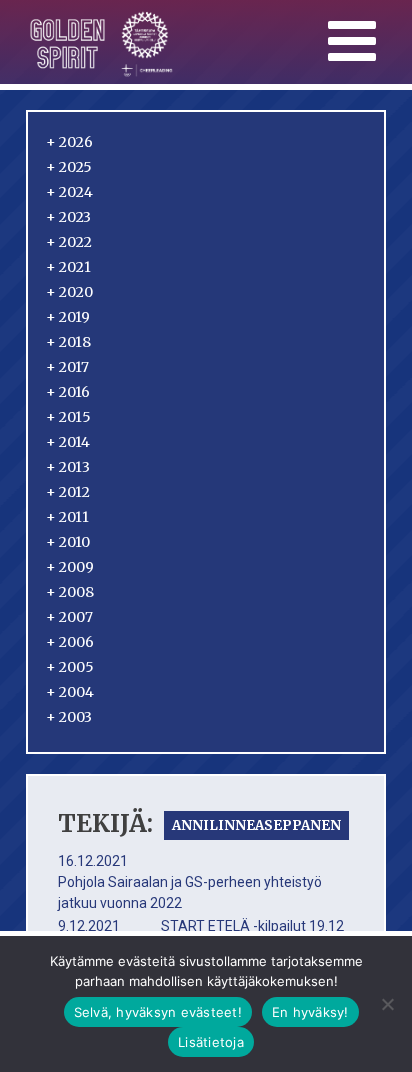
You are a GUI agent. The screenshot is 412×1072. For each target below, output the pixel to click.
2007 (69, 617)
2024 (69, 192)
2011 (67, 517)
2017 (67, 367)
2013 (68, 467)
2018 (68, 342)
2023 (68, 217)
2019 (68, 317)
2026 (69, 142)
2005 (70, 667)
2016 (68, 392)
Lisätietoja (211, 1042)
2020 (69, 292)
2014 (68, 442)
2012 (68, 492)
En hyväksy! (310, 1012)
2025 (69, 167)
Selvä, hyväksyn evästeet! (158, 1012)
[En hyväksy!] (387, 1004)
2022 (69, 242)
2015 (68, 417)
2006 (70, 642)
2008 (70, 592)
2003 (69, 717)
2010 (68, 542)
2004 (70, 692)
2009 (70, 567)
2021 (68, 267)
